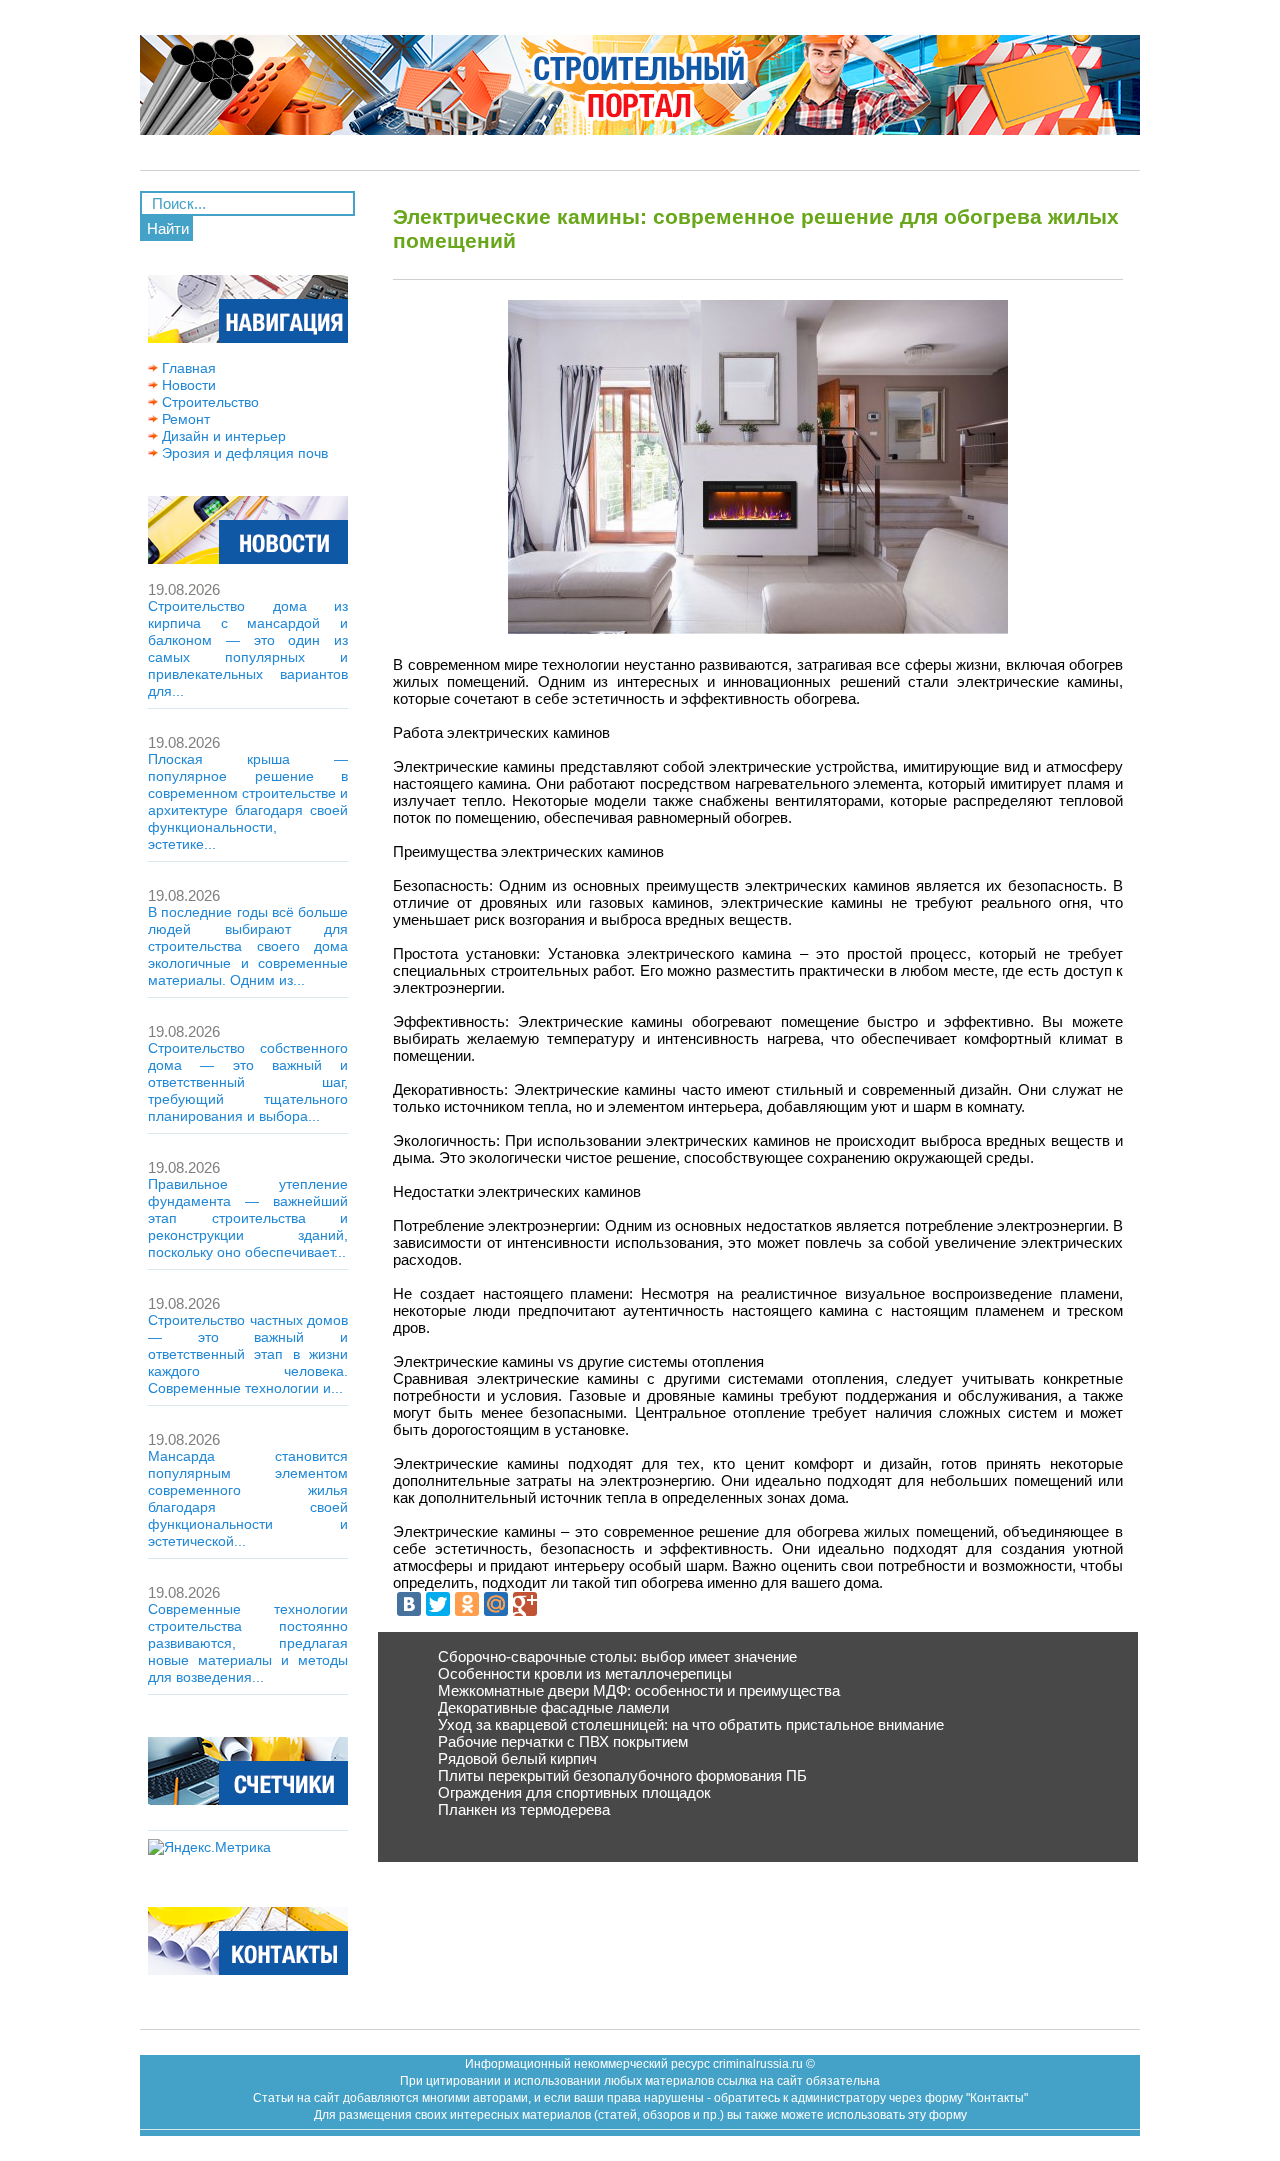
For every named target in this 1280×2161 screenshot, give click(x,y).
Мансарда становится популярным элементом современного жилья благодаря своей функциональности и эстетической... (248, 1498)
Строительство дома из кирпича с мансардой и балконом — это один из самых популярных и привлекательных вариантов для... (248, 648)
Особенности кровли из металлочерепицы (585, 1673)
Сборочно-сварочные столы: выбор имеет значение (617, 1656)
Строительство (208, 402)
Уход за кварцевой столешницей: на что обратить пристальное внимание (691, 1724)
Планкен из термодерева (524, 1809)
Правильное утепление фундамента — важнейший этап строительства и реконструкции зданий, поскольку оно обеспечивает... (248, 1218)
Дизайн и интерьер (222, 436)
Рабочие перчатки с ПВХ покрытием (563, 1741)
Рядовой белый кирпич (517, 1758)
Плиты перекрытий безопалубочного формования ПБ (622, 1775)
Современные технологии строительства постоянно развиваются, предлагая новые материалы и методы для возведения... (248, 1643)
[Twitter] (438, 1604)
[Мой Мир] (496, 1604)
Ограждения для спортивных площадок (574, 1792)
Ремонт (184, 419)
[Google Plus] (525, 1604)
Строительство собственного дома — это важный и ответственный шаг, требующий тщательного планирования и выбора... (248, 1082)
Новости (187, 385)
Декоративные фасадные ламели (553, 1707)
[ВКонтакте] (409, 1604)
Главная (187, 368)
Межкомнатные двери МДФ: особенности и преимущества (639, 1690)
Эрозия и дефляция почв (243, 453)
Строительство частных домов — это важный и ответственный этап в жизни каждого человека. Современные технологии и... (248, 1354)
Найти (168, 228)
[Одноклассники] (467, 1604)
